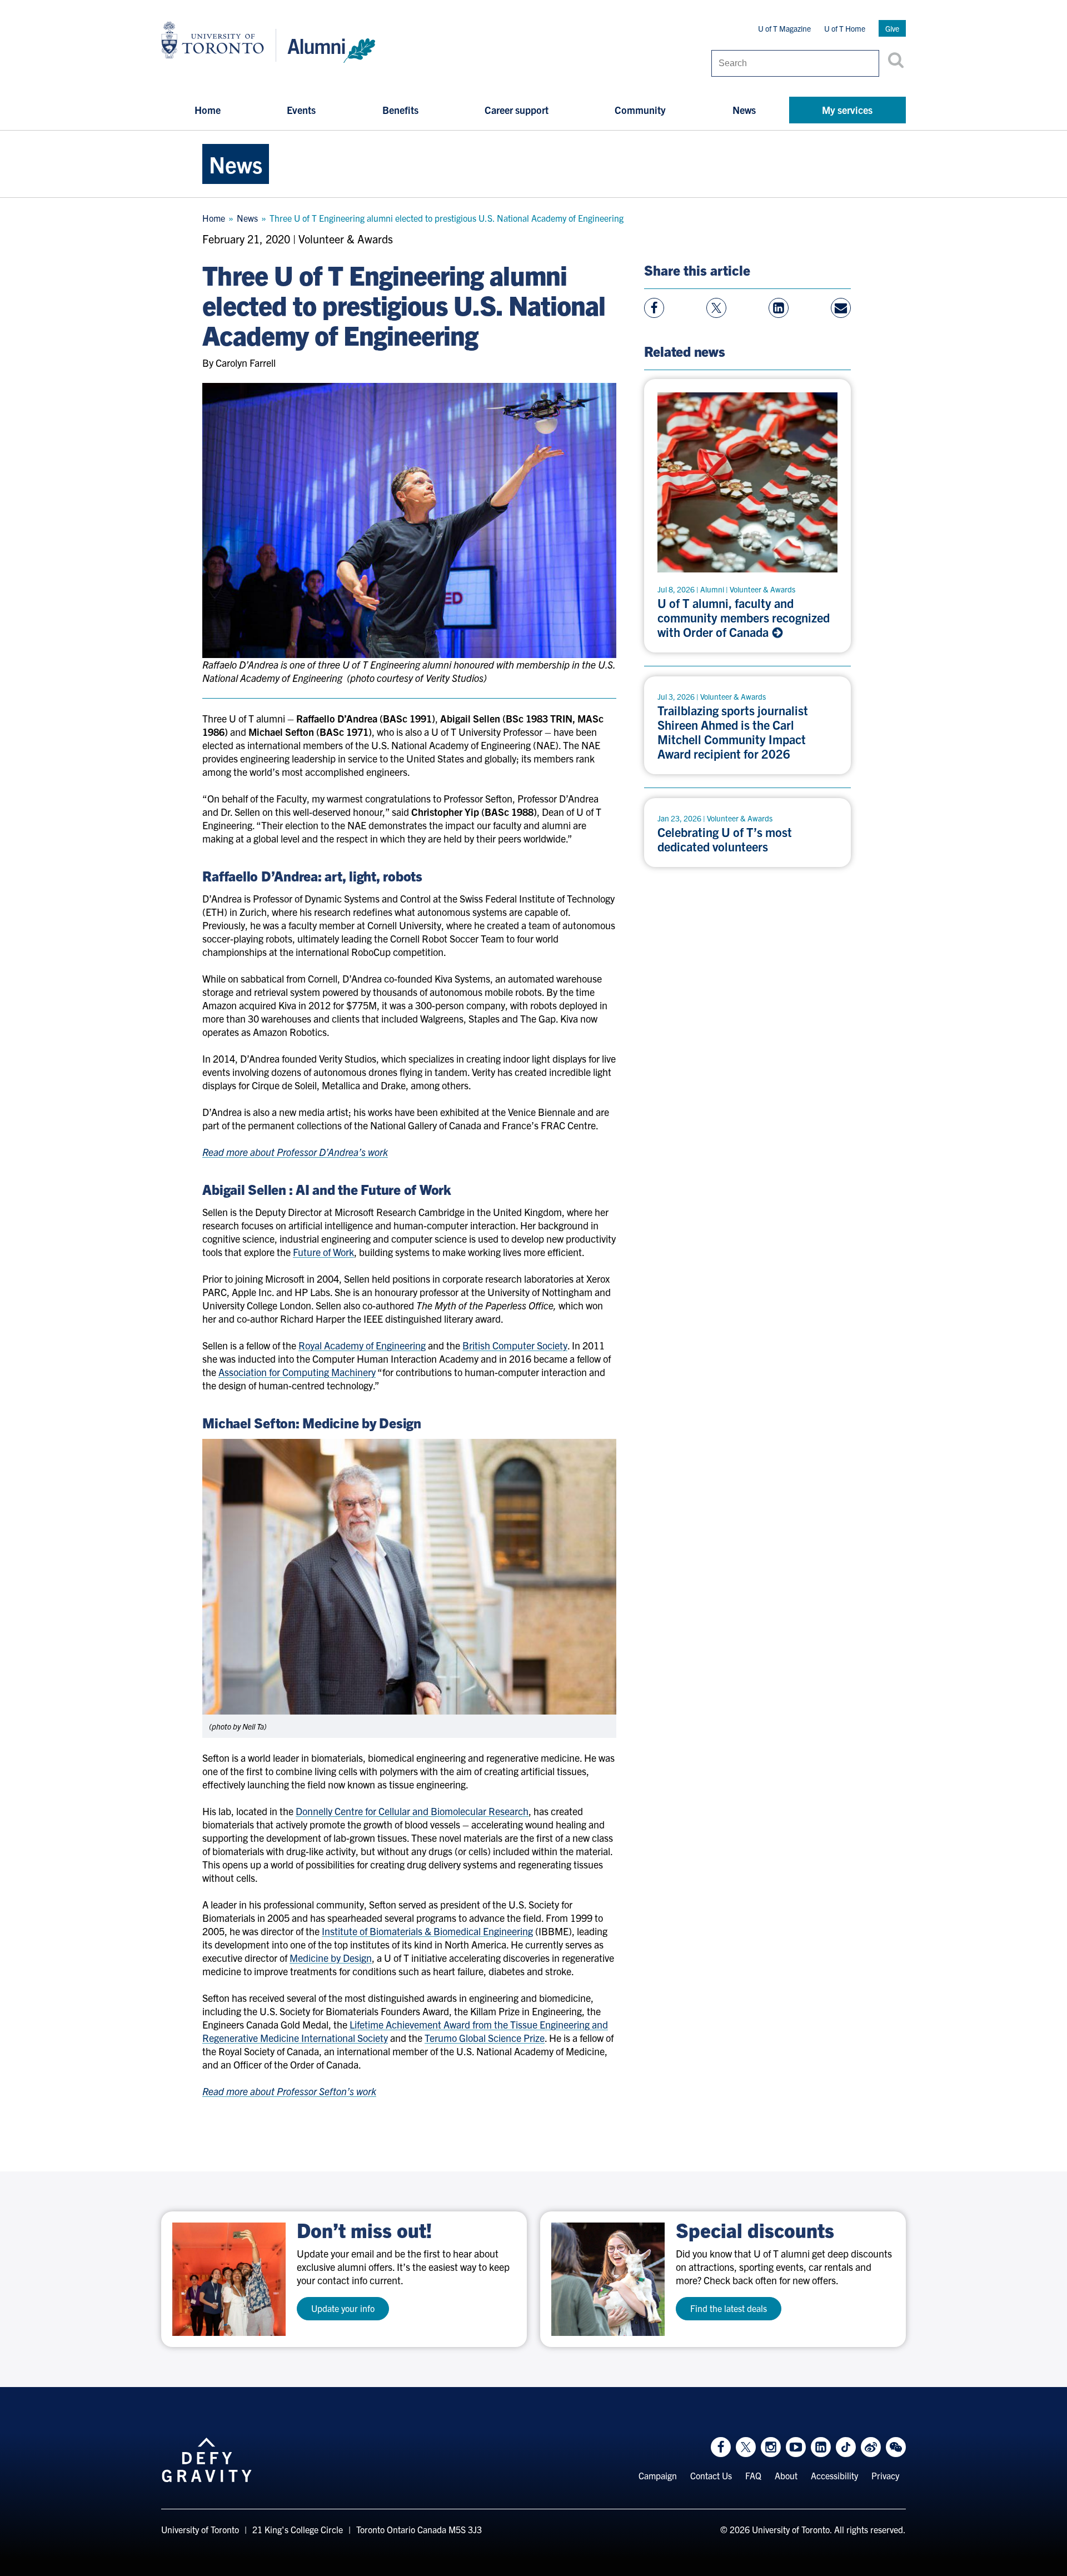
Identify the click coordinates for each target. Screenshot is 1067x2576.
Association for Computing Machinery (297, 1372)
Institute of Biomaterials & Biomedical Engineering (427, 1931)
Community (640, 110)
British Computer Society (515, 1345)
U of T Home (845, 28)
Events (301, 110)
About (786, 2475)
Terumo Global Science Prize (485, 2038)
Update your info (343, 2308)
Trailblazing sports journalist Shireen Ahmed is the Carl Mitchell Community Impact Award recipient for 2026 (733, 732)
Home (208, 110)
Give (892, 28)
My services (847, 110)
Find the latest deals (729, 2308)
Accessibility (834, 2475)
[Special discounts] (608, 2279)
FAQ (753, 2475)
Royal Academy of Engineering (362, 1345)
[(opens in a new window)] (229, 2279)
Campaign (658, 2475)
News (744, 110)
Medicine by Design (331, 1958)
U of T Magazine (784, 28)
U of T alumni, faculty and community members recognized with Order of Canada (744, 617)
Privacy (885, 2475)
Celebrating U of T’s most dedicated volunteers (725, 839)
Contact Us (711, 2475)
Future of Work (323, 1252)
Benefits (400, 110)
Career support (517, 110)
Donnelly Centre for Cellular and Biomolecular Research (412, 1811)
